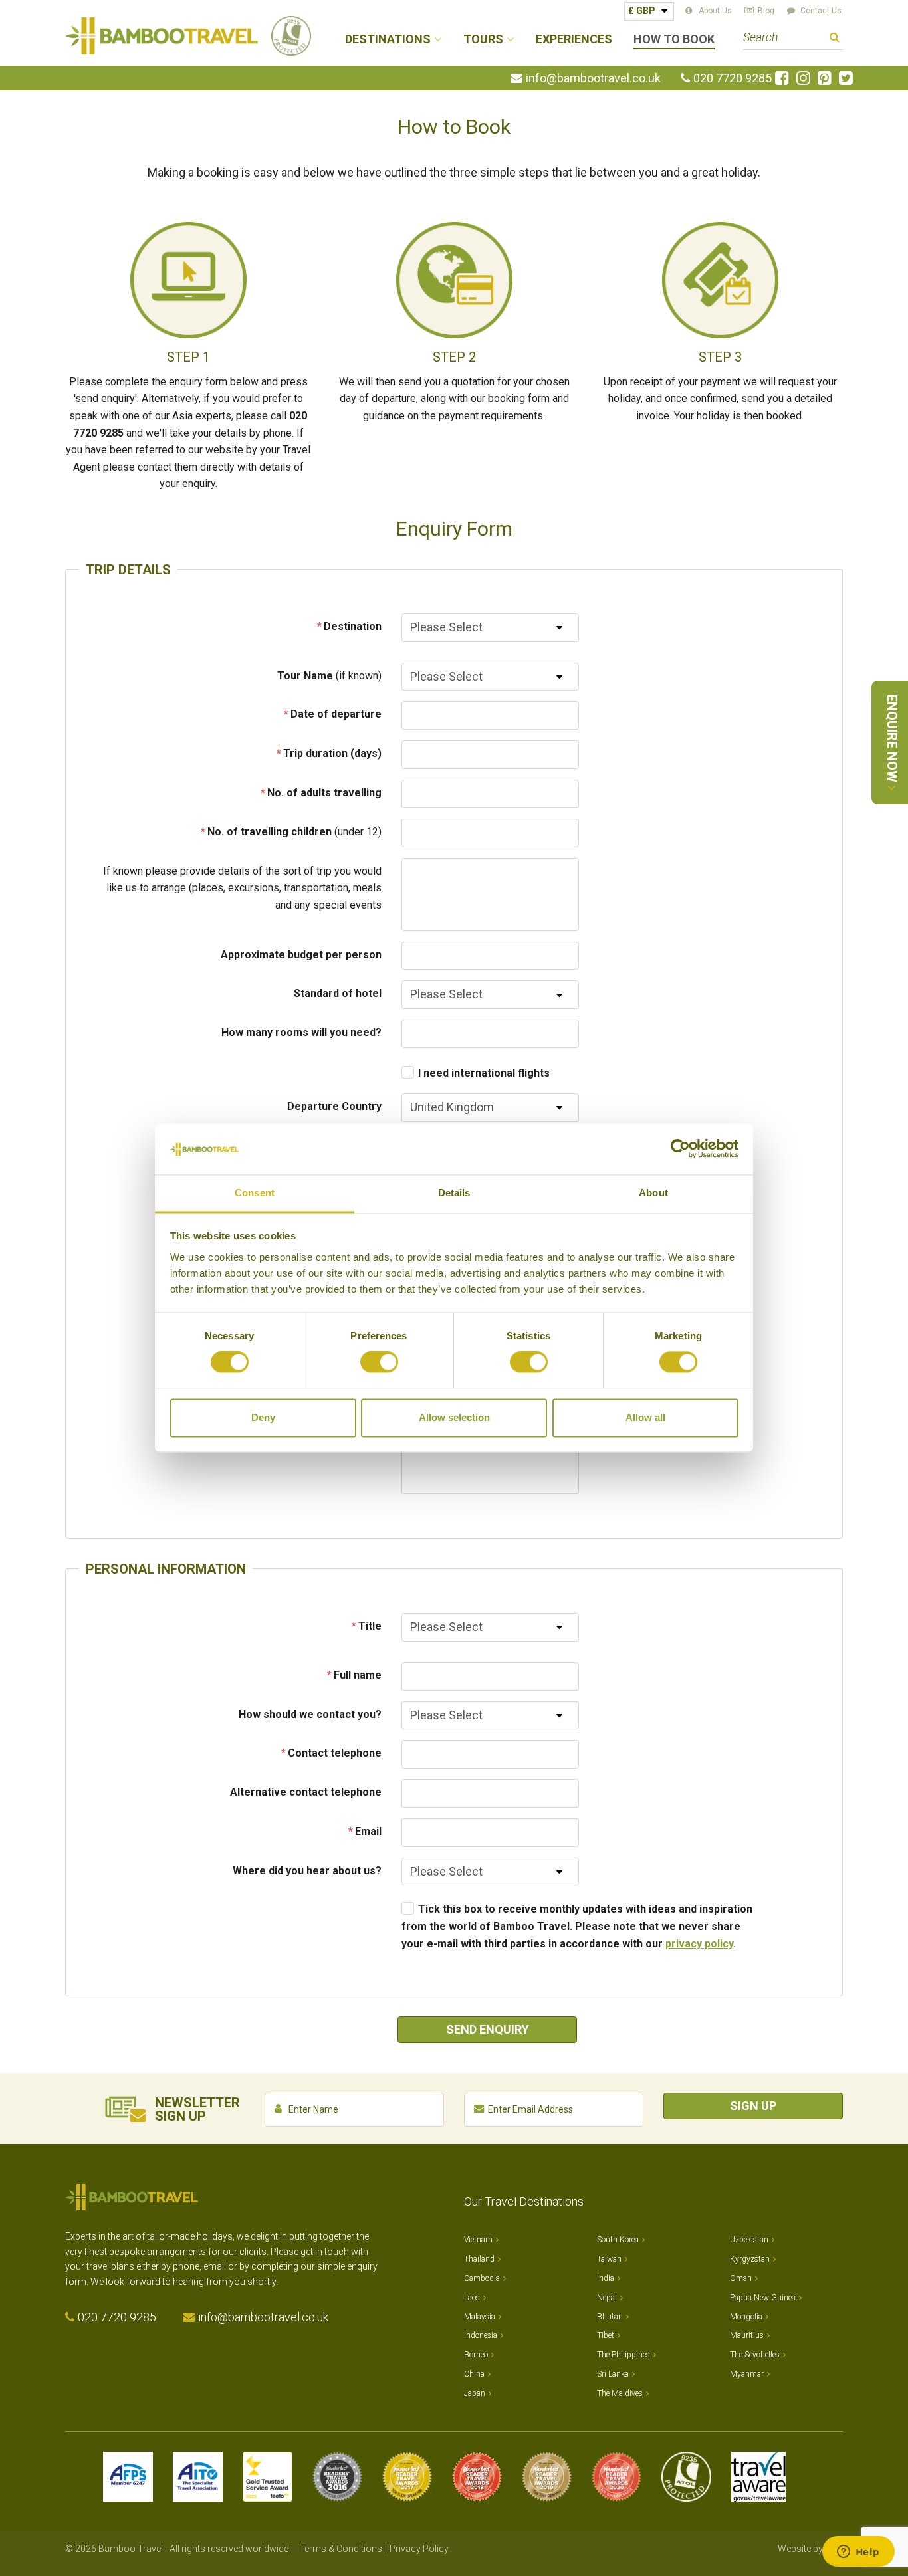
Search (835, 39)
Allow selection (454, 1417)
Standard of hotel (338, 993)
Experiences (574, 40)
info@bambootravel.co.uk (593, 78)
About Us (715, 11)
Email (368, 1831)
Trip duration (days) (332, 753)
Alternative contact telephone (306, 1792)
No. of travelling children (294, 832)
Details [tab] (454, 1193)
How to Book (674, 40)
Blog (766, 11)
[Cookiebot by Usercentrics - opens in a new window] (680, 1149)
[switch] (379, 1362)
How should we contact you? (310, 1714)
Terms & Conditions (341, 2549)
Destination (353, 626)
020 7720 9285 (733, 78)
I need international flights (484, 1073)
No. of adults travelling (324, 793)
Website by (810, 2549)
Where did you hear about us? (307, 1871)
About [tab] (653, 1193)
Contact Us (821, 11)
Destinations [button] (388, 40)
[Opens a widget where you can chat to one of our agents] (858, 2553)
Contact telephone (335, 1753)
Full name (358, 1675)
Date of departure (336, 714)
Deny (263, 1417)
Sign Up (753, 2106)
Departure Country (334, 1106)
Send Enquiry (488, 2029)
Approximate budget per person (301, 955)
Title (370, 1626)
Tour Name (329, 676)
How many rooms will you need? (301, 1032)
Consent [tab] (255, 1193)
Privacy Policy (419, 2549)
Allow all (645, 1417)
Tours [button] (483, 40)
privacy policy (699, 1944)
